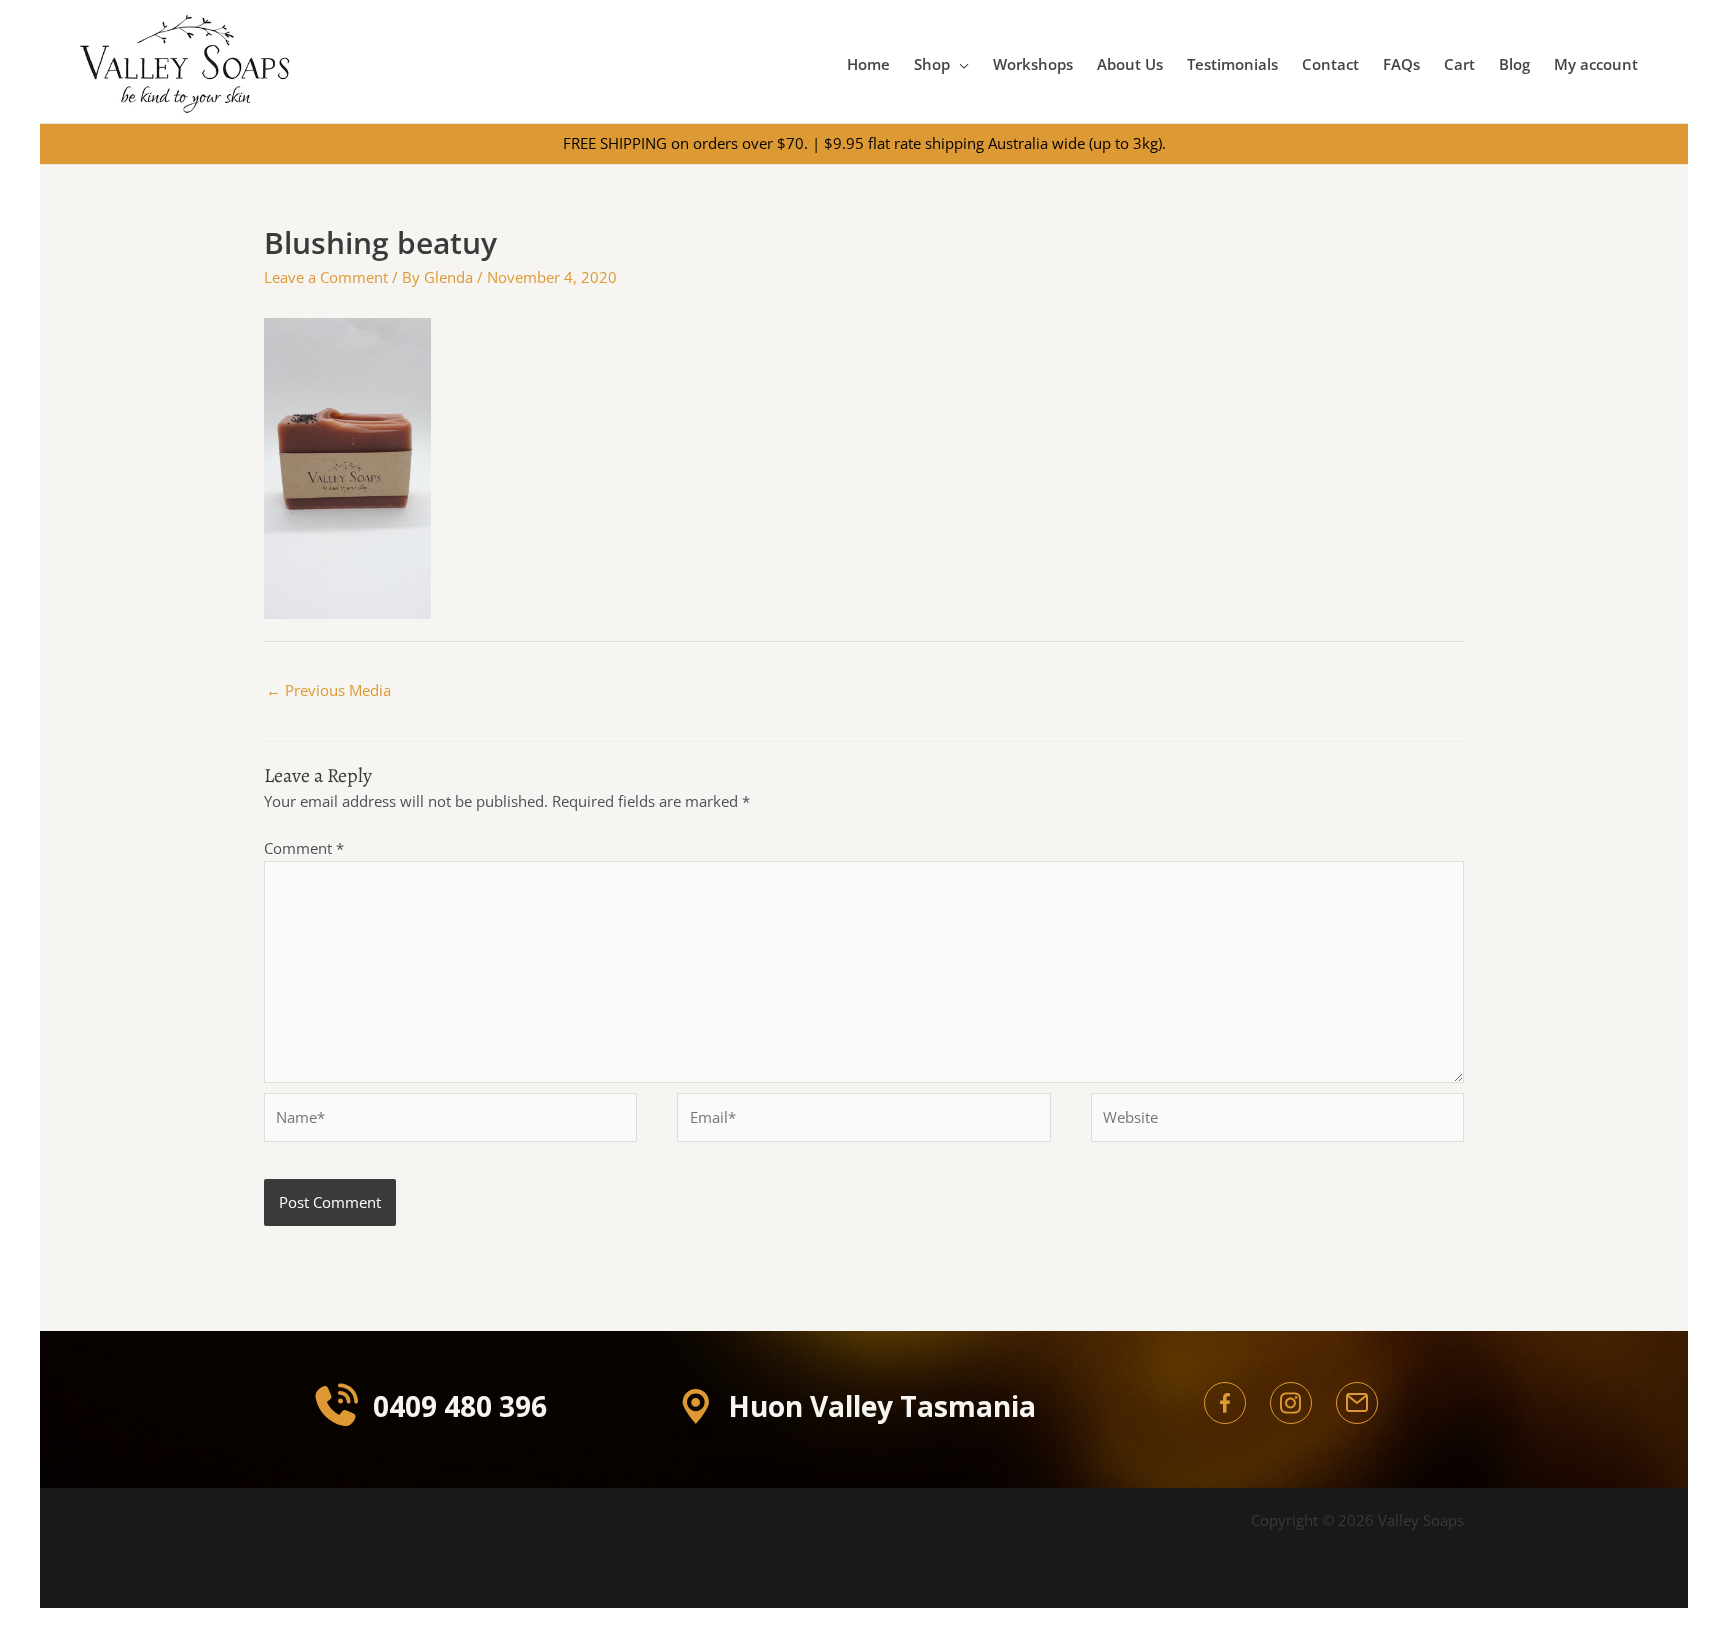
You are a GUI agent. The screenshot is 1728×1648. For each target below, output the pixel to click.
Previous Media (328, 690)
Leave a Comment (326, 277)
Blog (1514, 64)
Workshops (1033, 64)
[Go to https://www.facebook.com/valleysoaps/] (1225, 1403)
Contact (1330, 64)
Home (868, 64)
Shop (932, 64)
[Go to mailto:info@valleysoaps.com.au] (1357, 1403)
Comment (304, 848)
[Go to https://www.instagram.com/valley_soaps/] (1291, 1403)
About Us (1130, 64)
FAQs (1401, 64)
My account (1596, 64)
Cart (1459, 64)
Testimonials (1232, 64)
